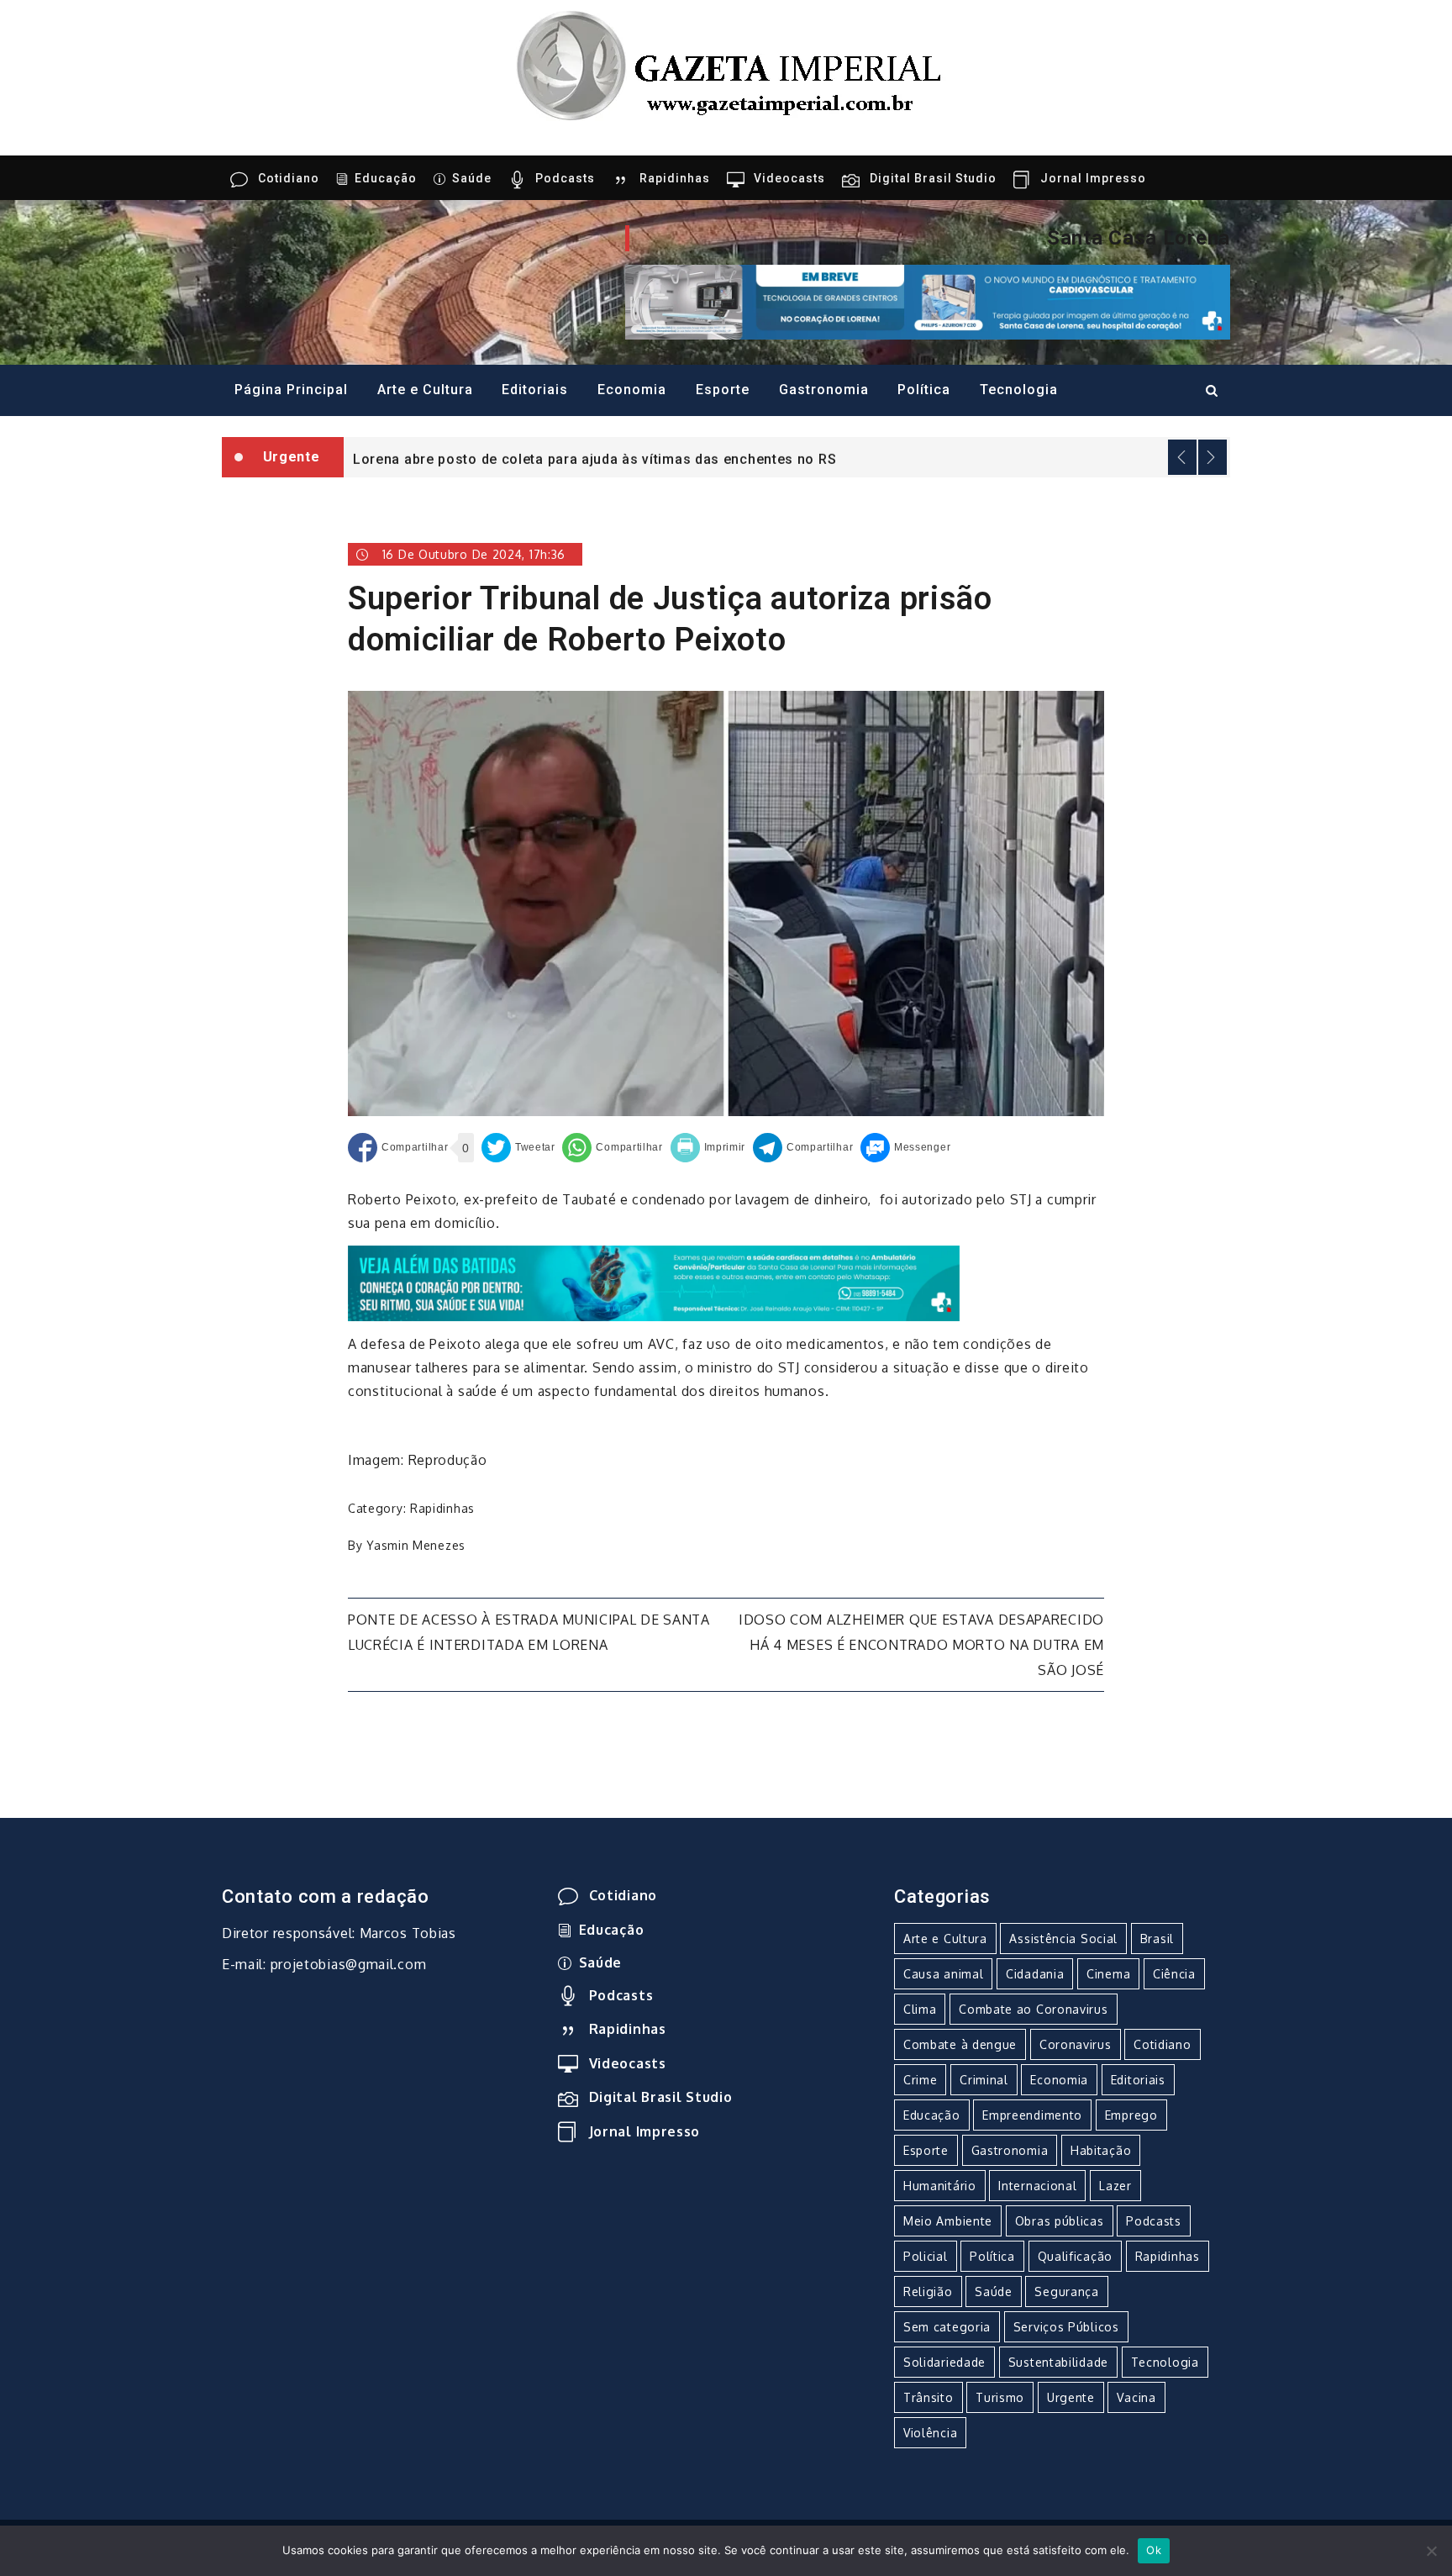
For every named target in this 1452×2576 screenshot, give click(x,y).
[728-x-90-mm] (654, 1283)
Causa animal (943, 1974)
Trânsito (929, 2397)
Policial (926, 2256)
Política (924, 390)
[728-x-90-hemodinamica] (928, 301)
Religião (928, 2292)
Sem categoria (947, 2327)
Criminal (984, 2080)
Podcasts (565, 178)
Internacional (1037, 2186)
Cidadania (1035, 1974)
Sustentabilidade (1058, 2362)
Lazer (1115, 2186)
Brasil (1157, 1939)
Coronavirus (1076, 2044)
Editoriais (535, 390)
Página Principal (291, 390)
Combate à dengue (960, 2044)
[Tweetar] (518, 1148)
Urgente (1071, 2397)
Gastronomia (824, 390)
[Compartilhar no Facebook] (398, 1148)
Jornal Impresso (1093, 178)
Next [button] (1213, 457)
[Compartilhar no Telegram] (803, 1148)
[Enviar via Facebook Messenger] (905, 1148)
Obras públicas (1060, 2221)
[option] (787, 457)
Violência (930, 2433)
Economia (632, 390)
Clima (920, 2009)
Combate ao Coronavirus (1033, 2009)
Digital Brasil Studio (933, 178)
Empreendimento (1032, 2115)
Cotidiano (289, 178)
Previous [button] (1182, 457)
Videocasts (789, 178)
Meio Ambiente (948, 2221)
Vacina (1136, 2397)
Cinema (1108, 1974)
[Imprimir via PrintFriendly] (708, 1148)
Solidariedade (944, 2362)
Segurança (1066, 2292)
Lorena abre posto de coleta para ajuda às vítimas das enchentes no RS (594, 458)
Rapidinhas (675, 178)
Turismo (1000, 2397)
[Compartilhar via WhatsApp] (612, 1148)
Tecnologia (1019, 390)
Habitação (1101, 2150)
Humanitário (940, 2186)
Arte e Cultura (425, 390)
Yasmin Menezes (416, 1545)
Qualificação (1075, 2256)
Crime (921, 2080)
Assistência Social (1063, 1939)
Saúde (472, 178)
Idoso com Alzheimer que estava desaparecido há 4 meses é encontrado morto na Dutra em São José (921, 1645)
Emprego (1131, 2115)
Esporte (723, 390)
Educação (386, 178)
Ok (1154, 2550)
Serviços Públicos (1066, 2327)
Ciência (1174, 1974)
